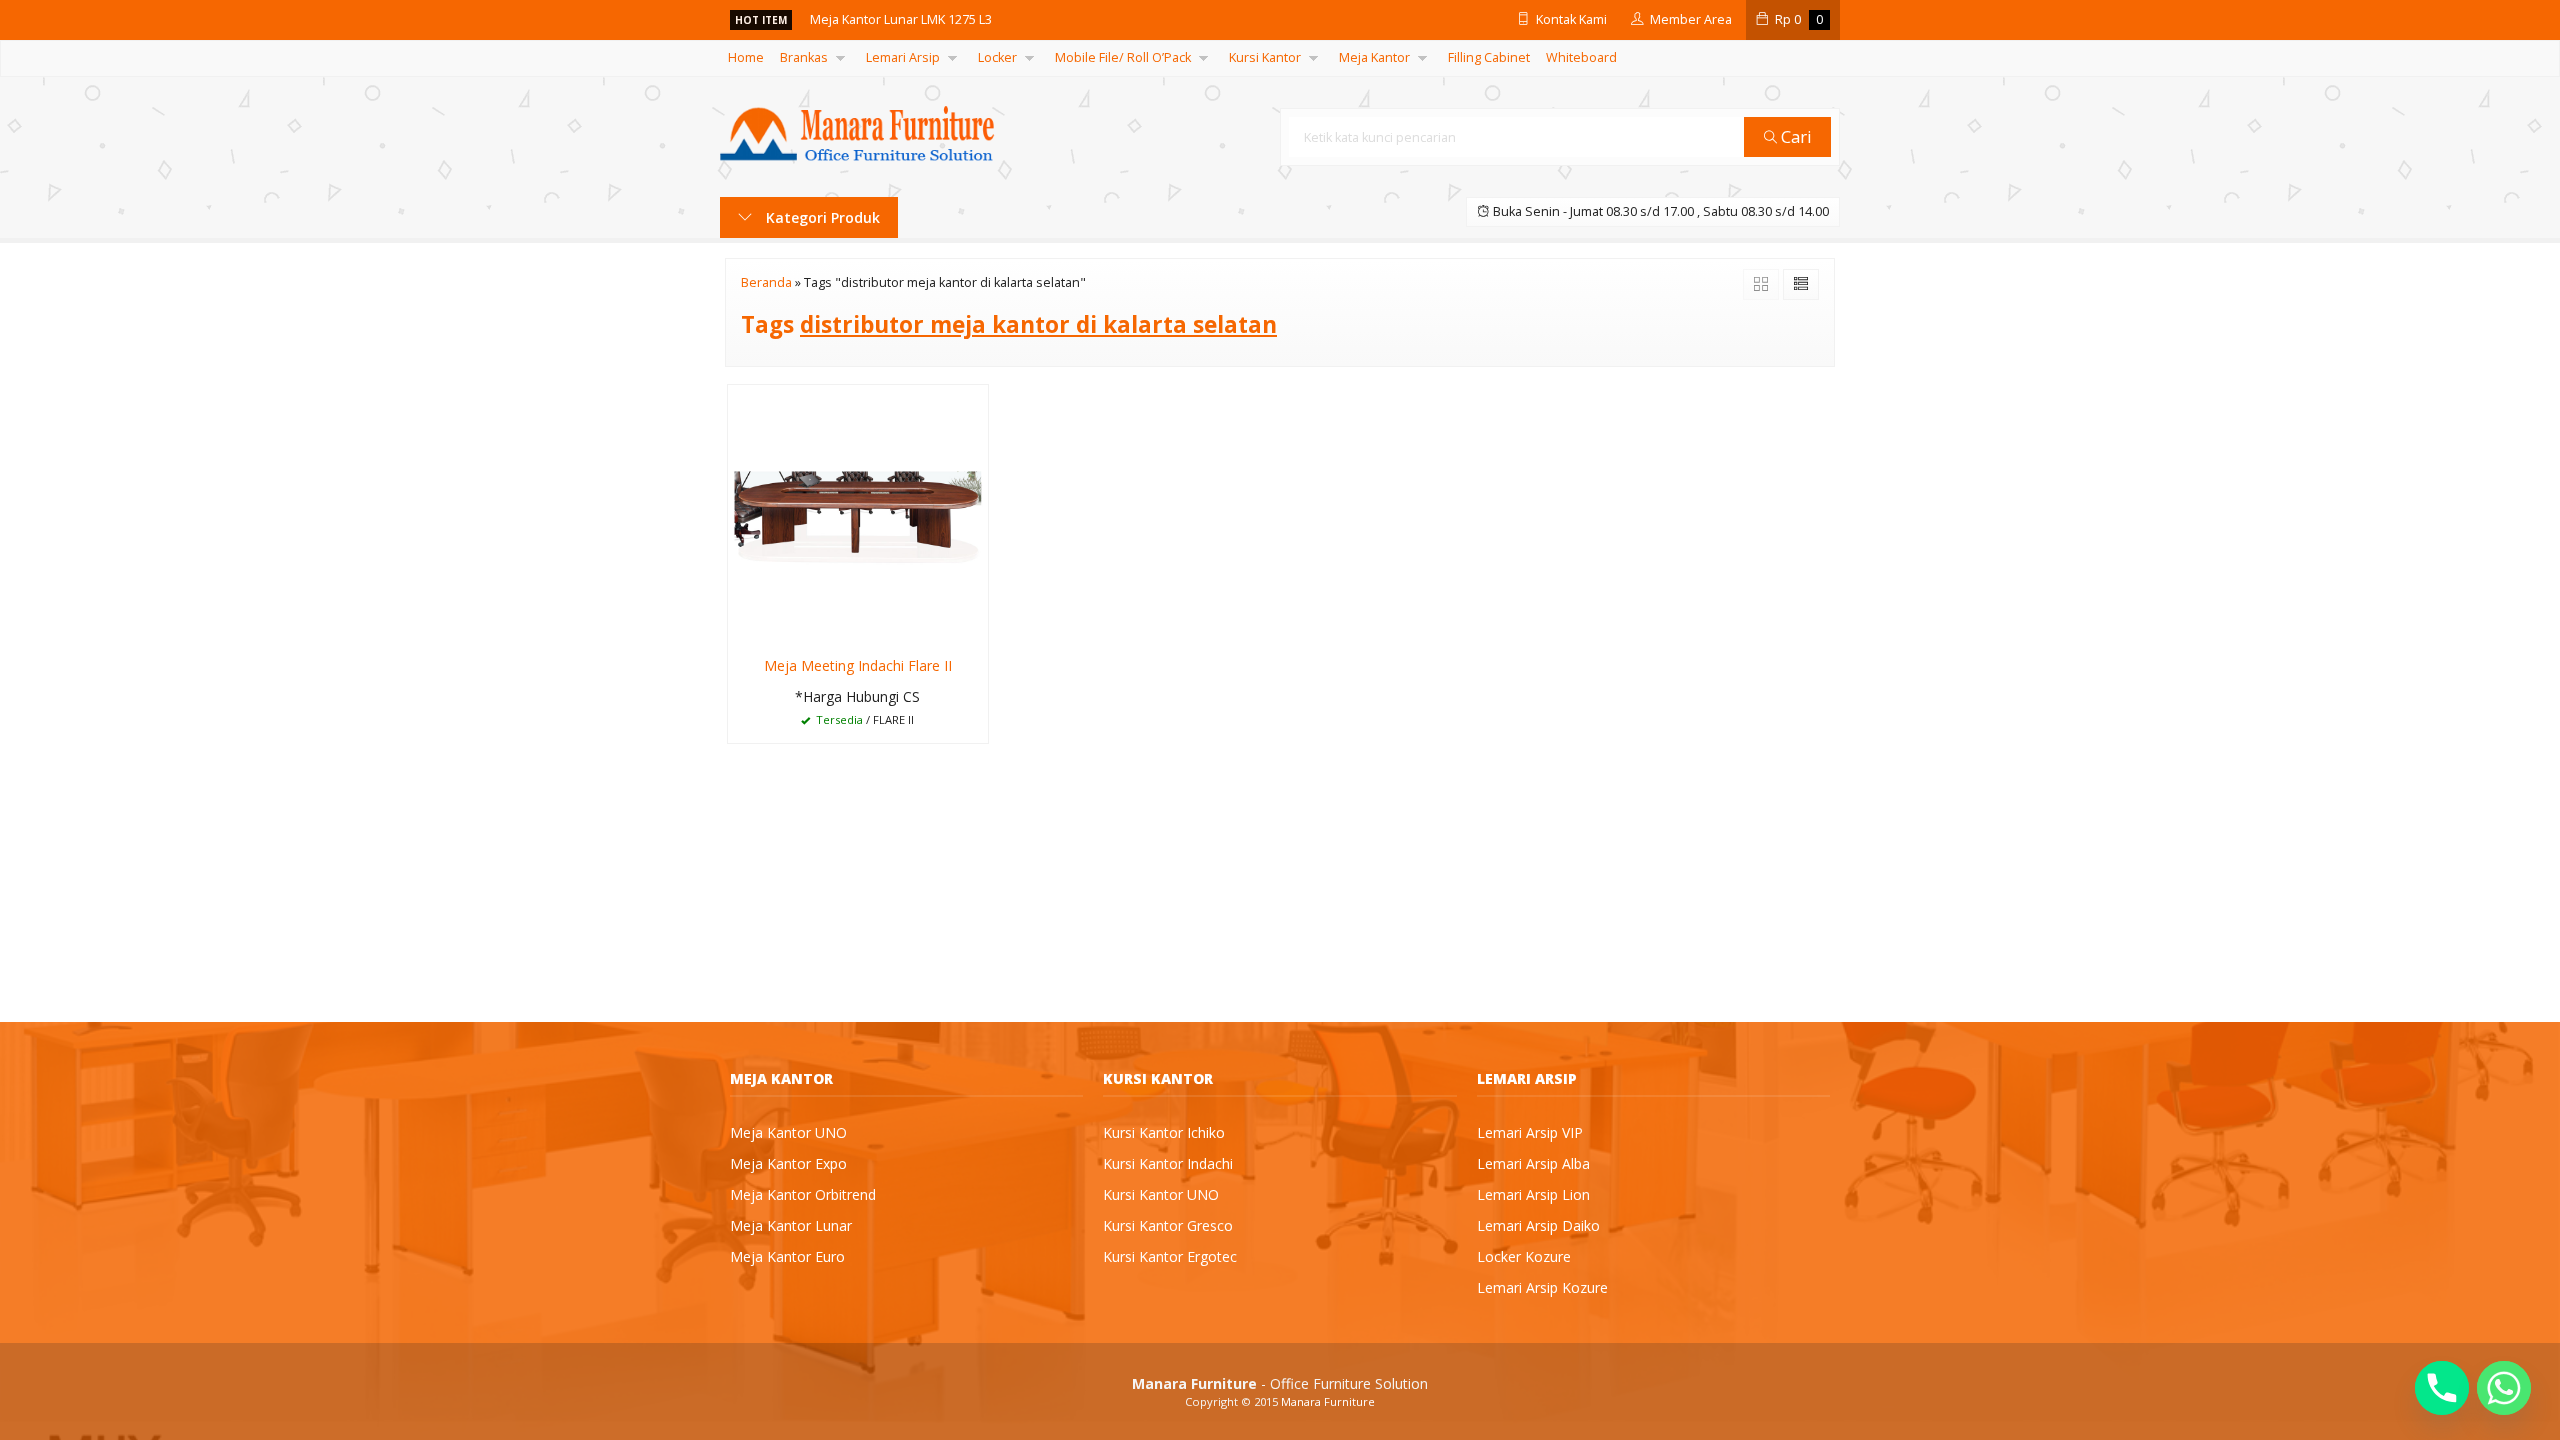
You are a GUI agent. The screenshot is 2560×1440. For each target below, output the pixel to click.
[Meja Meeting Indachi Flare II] (858, 513)
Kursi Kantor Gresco (1168, 1225)
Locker (997, 57)
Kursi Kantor (1265, 57)
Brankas (804, 57)
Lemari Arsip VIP (1530, 1132)
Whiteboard (1581, 57)
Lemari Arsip (903, 57)
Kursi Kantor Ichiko (1164, 1132)
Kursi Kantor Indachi (1168, 1163)
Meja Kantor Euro (787, 1256)
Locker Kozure (1524, 1256)
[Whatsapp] (2504, 1388)
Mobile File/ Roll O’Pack (1123, 57)
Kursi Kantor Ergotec (1170, 1256)
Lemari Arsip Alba (1533, 1163)
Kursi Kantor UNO (1161, 1194)
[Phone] (2442, 1388)
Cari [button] (1794, 136)
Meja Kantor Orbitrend (803, 1194)
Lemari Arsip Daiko (1538, 1225)
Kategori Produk (821, 217)
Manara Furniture (1328, 1401)
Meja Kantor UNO (788, 1132)
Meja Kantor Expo (788, 1163)
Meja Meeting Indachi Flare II (858, 665)
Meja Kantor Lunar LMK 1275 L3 (901, 19)
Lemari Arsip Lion (1533, 1194)
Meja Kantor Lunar (791, 1225)
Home (746, 57)
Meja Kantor (1374, 57)
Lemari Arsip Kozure (1542, 1287)
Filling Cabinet (1489, 57)
